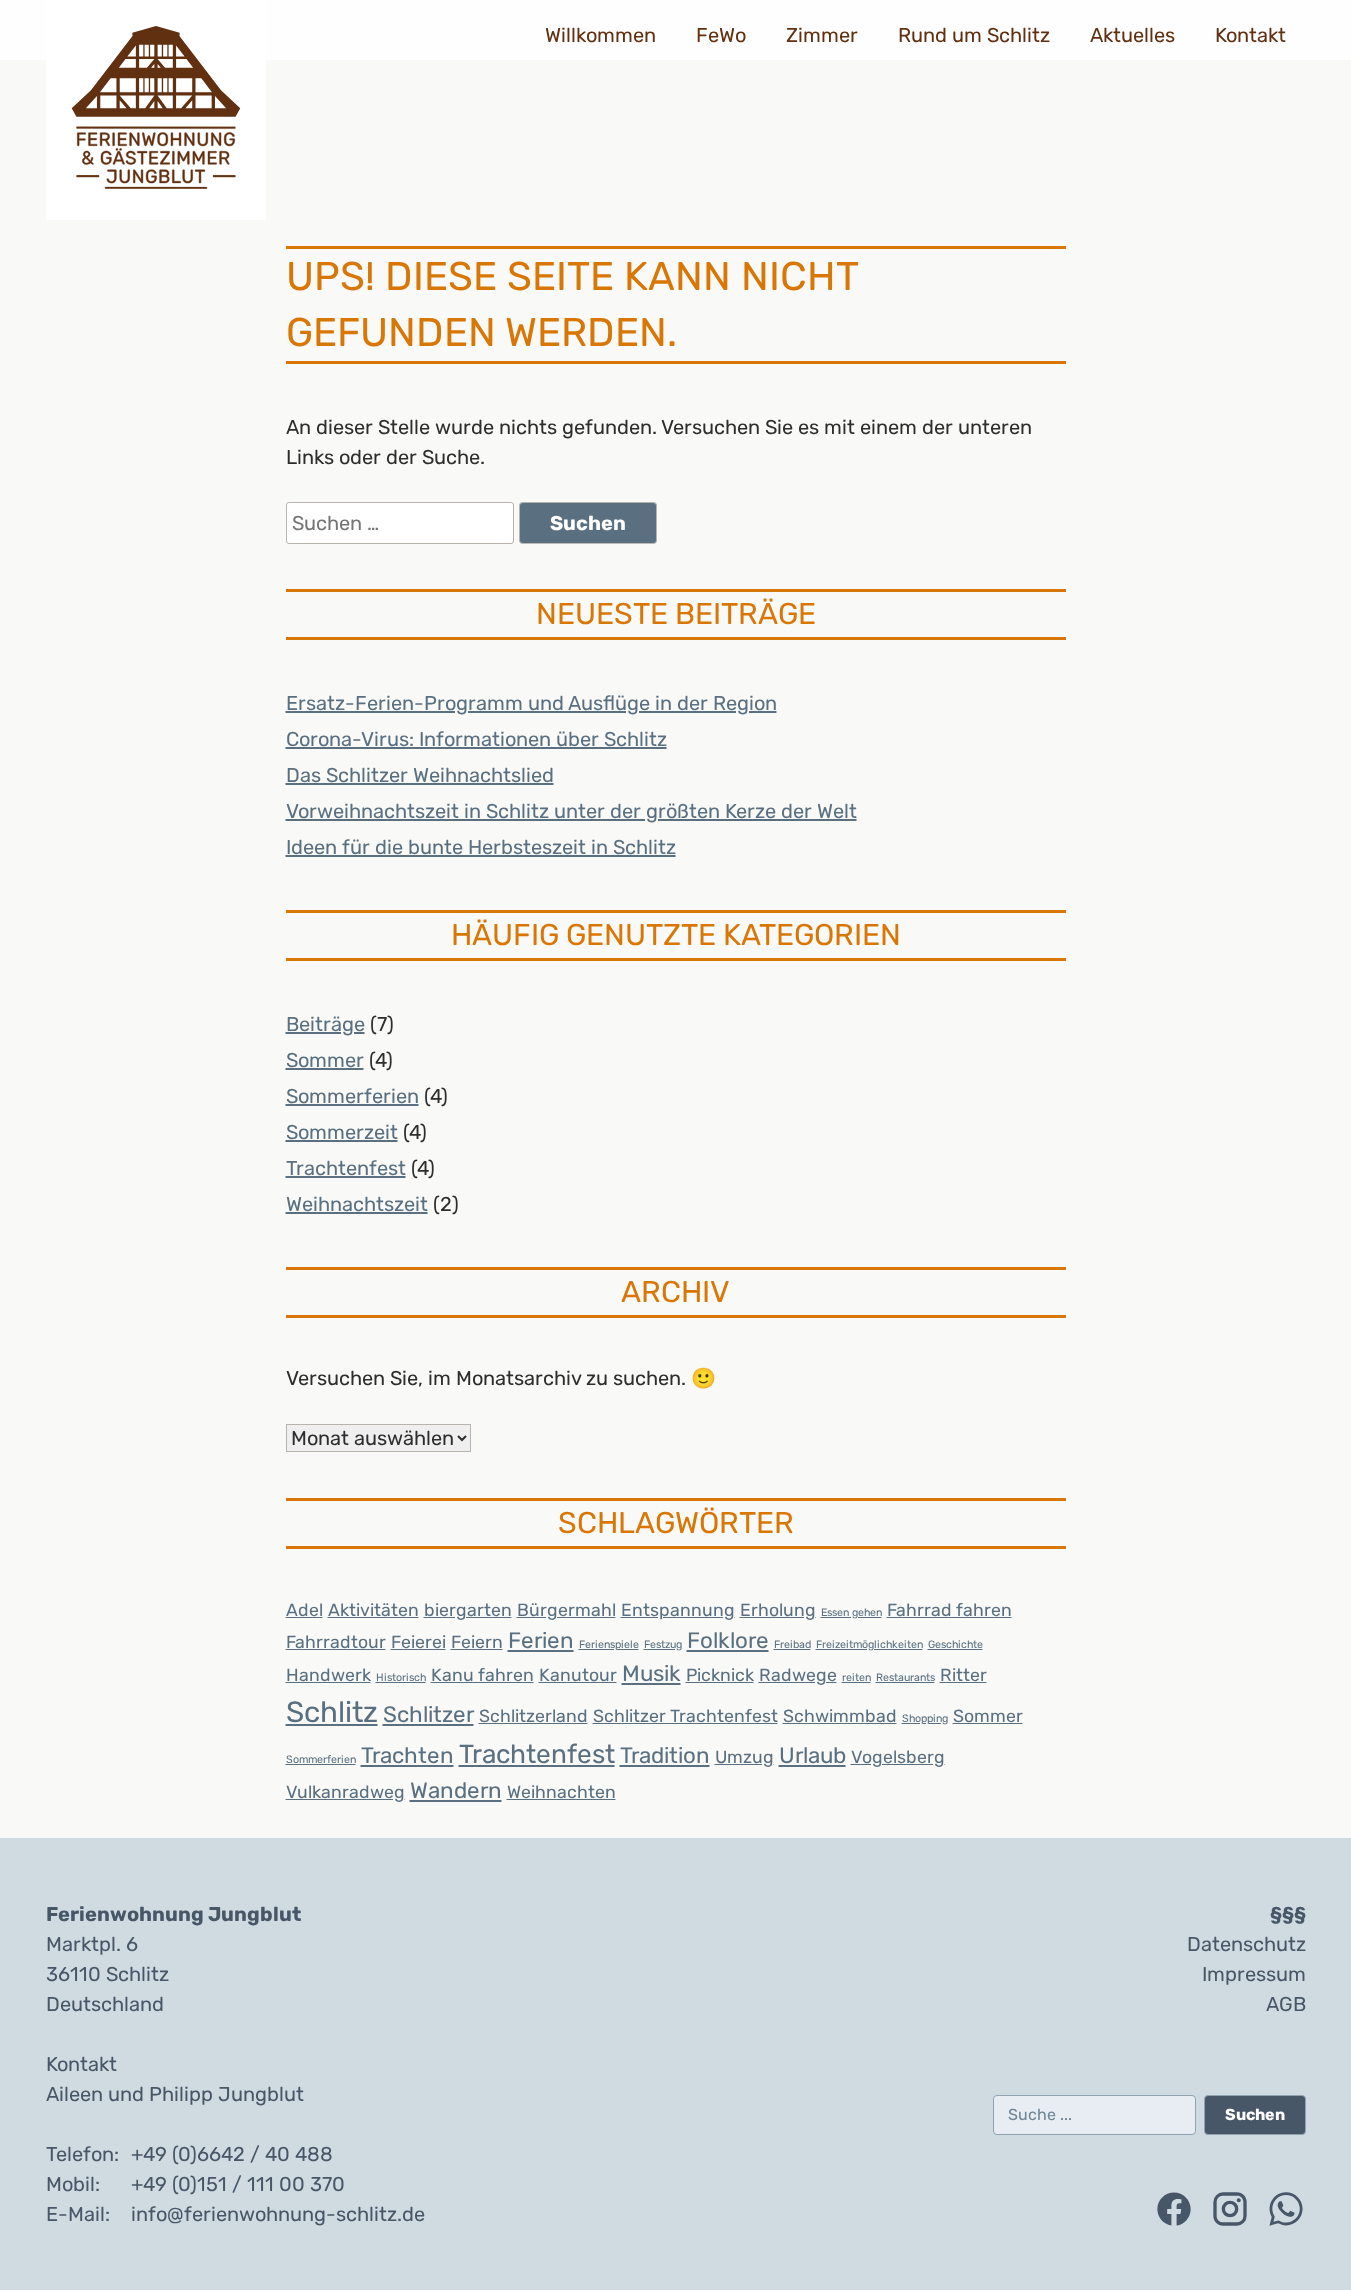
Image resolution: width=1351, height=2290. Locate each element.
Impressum (1254, 1974)
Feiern (477, 1641)
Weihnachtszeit (357, 1204)
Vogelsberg (898, 1756)
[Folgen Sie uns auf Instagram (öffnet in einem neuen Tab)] (1230, 2209)
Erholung (778, 1609)
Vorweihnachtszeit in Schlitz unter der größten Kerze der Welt (571, 811)
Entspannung (678, 1609)
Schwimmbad (840, 1715)
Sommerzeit (342, 1132)
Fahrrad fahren (949, 1609)
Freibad (792, 1644)
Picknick (720, 1674)
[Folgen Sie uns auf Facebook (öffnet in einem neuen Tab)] (1174, 2209)
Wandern (456, 1790)
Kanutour (578, 1674)
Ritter (963, 1674)
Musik (651, 1673)
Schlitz (332, 1712)
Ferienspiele (609, 1644)
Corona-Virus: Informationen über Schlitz (476, 739)
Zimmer (822, 35)
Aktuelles (1132, 35)
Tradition (665, 1755)
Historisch (401, 1677)
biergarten (468, 1609)
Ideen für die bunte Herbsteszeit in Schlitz (481, 847)
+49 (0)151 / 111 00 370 (238, 2184)
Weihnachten (561, 1791)
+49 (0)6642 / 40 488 (232, 2154)
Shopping (925, 1718)
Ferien (541, 1640)
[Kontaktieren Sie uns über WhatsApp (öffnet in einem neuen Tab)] (1286, 2209)
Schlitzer (428, 1714)
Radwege (798, 1674)
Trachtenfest (346, 1168)
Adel (304, 1609)
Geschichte (955, 1644)
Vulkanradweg (345, 1791)
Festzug (663, 1644)
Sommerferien (352, 1096)
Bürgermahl (566, 1609)
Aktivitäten (373, 1609)
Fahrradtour (336, 1641)
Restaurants (905, 1677)
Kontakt (1250, 35)
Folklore (728, 1640)
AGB (1286, 2004)
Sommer (325, 1060)
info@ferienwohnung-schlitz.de (278, 2214)
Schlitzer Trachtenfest (685, 1715)
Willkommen (600, 35)
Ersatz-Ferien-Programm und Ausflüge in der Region (531, 703)
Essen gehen (851, 1612)
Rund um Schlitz (974, 35)
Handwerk (328, 1674)
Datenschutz (1246, 1944)
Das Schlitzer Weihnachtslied (420, 775)
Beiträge (325, 1024)
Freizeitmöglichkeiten (869, 1644)
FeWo (721, 35)
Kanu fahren (482, 1674)
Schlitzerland (533, 1715)
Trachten (407, 1755)
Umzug (744, 1756)
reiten (856, 1677)
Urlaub (812, 1755)
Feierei (418, 1641)
